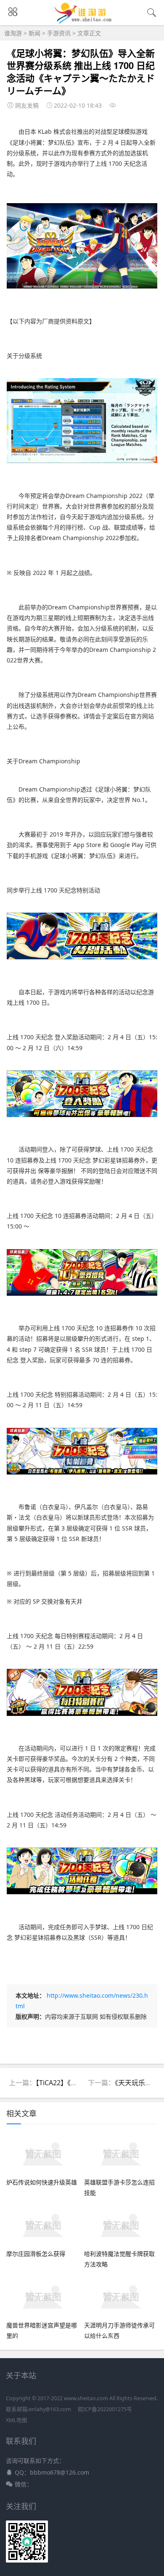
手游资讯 (59, 33)
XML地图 (17, 2420)
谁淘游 (13, 33)
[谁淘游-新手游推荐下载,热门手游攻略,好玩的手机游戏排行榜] (82, 21)
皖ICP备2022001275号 (105, 2409)
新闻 (34, 33)
